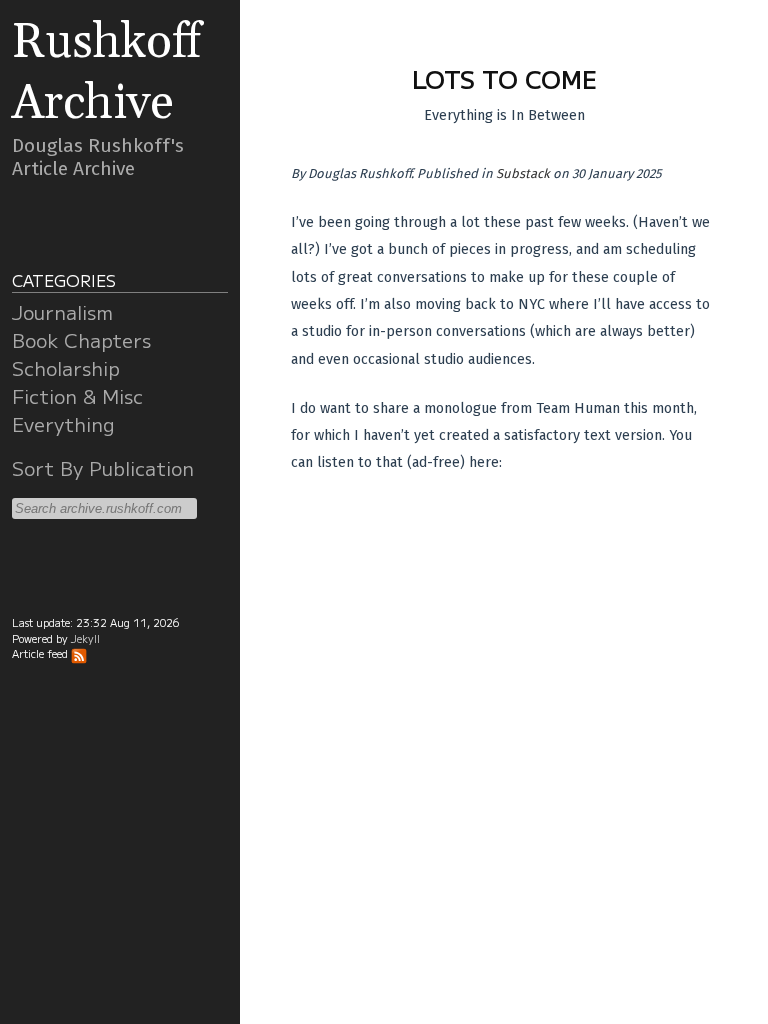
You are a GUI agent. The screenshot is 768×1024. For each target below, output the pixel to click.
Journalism (62, 312)
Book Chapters (81, 340)
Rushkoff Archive (106, 73)
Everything (63, 424)
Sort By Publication (103, 468)
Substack (523, 173)
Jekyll (85, 638)
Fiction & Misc (77, 396)
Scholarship (66, 368)
